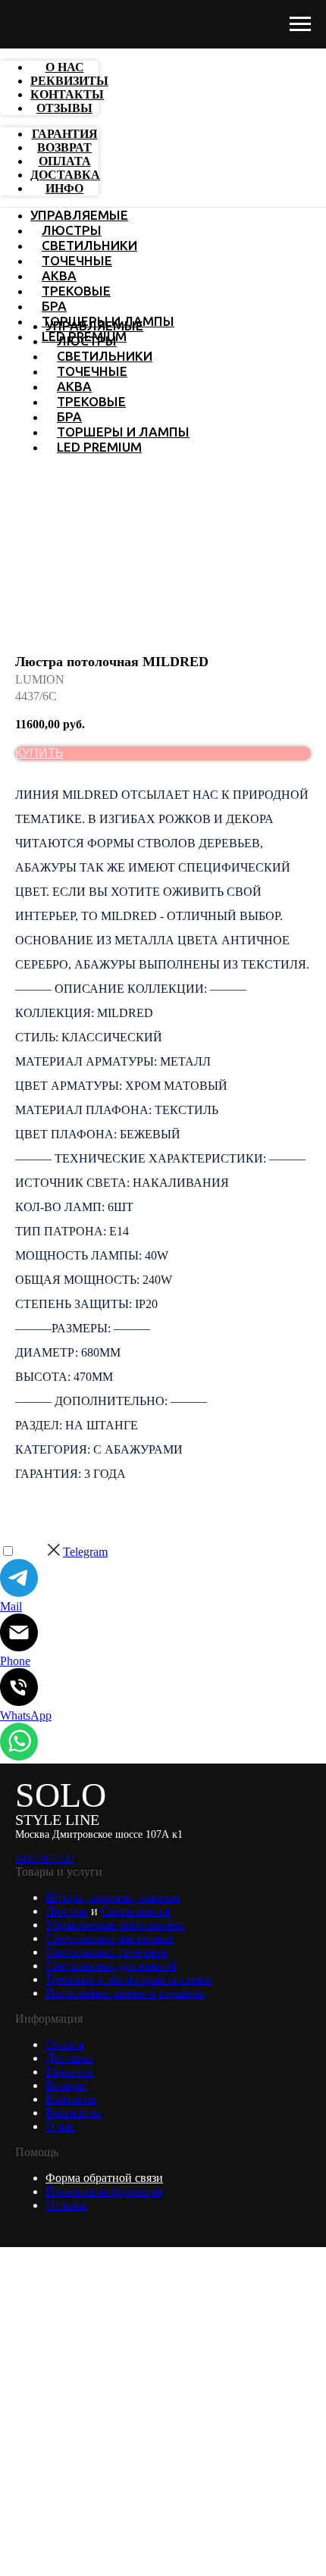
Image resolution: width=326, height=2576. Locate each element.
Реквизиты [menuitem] (69, 81)
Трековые (76, 291)
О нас (60, 2126)
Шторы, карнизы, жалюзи (113, 1897)
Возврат (66, 2085)
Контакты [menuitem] (67, 94)
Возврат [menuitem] (64, 147)
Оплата (64, 2044)
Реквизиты (74, 2113)
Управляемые (79, 215)
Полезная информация (104, 2191)
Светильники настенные (110, 1938)
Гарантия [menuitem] (65, 134)
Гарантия (69, 2072)
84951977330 (44, 1859)
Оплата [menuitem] (65, 161)
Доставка (69, 2058)
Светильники (89, 245)
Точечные (77, 260)
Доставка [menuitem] (65, 175)
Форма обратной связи (104, 2178)
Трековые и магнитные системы (129, 1979)
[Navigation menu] (300, 24)
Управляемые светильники (115, 1925)
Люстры (72, 230)
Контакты (71, 2099)
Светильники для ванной (111, 1966)
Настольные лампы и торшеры (125, 1993)
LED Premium (99, 447)
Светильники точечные (107, 1952)
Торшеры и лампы (123, 432)
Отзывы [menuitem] (64, 108)
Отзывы (66, 2205)
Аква (59, 275)
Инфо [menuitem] (64, 188)
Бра (54, 306)
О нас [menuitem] (65, 67)
